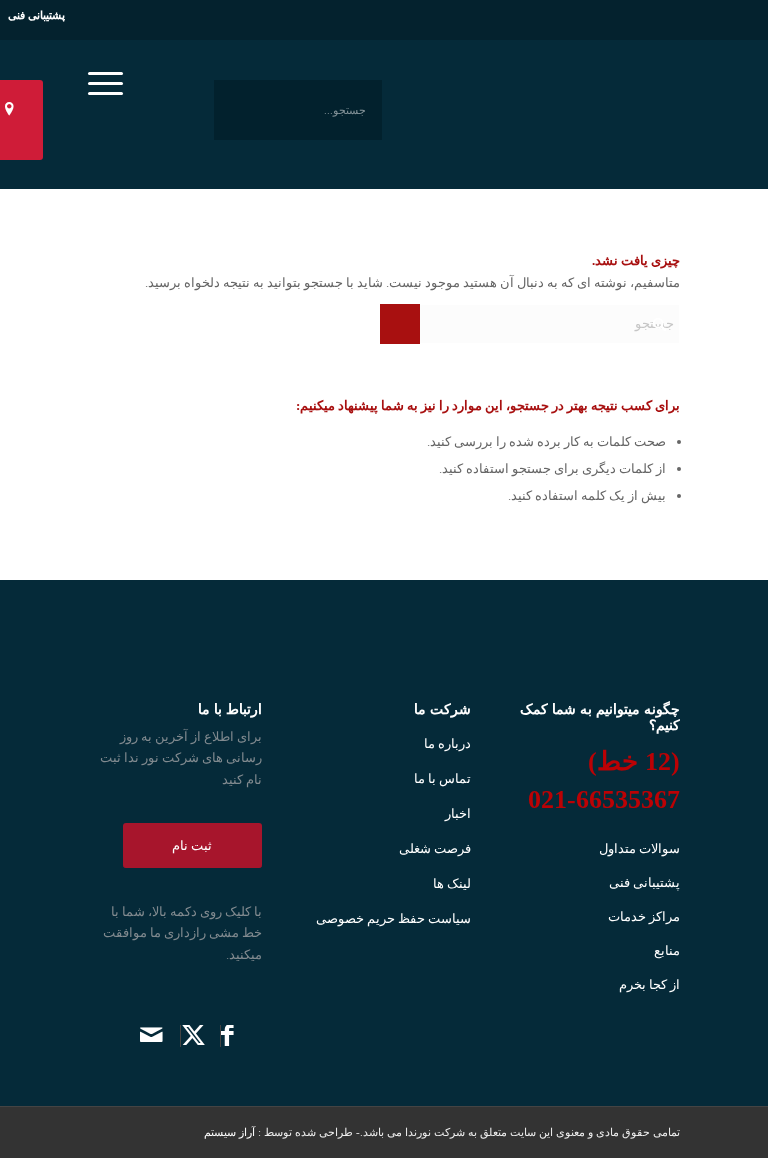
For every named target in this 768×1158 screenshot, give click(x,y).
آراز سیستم (231, 1132)
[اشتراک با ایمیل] (151, 1035)
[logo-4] (554, 111)
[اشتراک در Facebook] (227, 1035)
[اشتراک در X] (193, 1035)
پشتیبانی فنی (36, 15)
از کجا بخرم (649, 984)
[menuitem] (112, 64)
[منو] (112, 64)
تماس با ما (442, 778)
